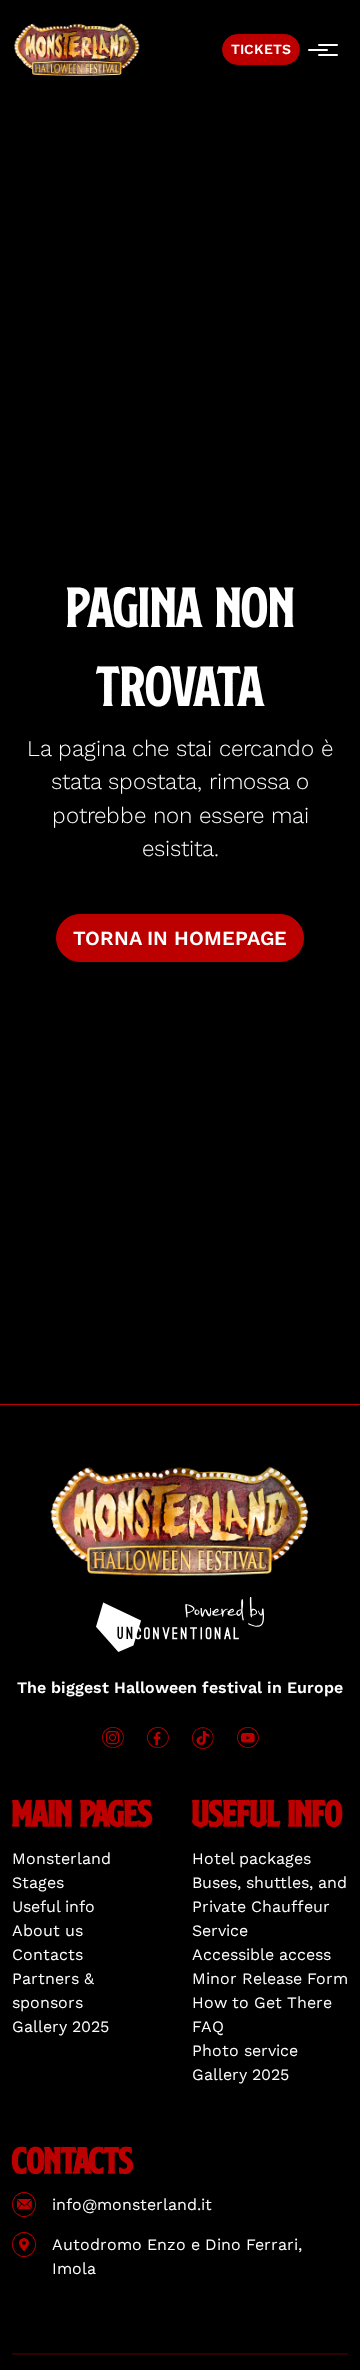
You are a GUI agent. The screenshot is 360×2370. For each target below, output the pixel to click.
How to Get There (262, 2002)
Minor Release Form (270, 1978)
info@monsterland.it (132, 2204)
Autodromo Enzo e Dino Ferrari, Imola (177, 2256)
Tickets (261, 49)
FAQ (208, 2026)
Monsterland (61, 1858)
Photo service (245, 2050)
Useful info (53, 1906)
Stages (38, 1882)
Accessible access (261, 1954)
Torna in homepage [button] (180, 938)
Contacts (47, 1954)
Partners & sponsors (53, 1990)
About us (47, 1930)
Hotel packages (251, 1858)
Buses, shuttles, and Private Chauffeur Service (269, 1906)
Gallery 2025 (60, 2026)
